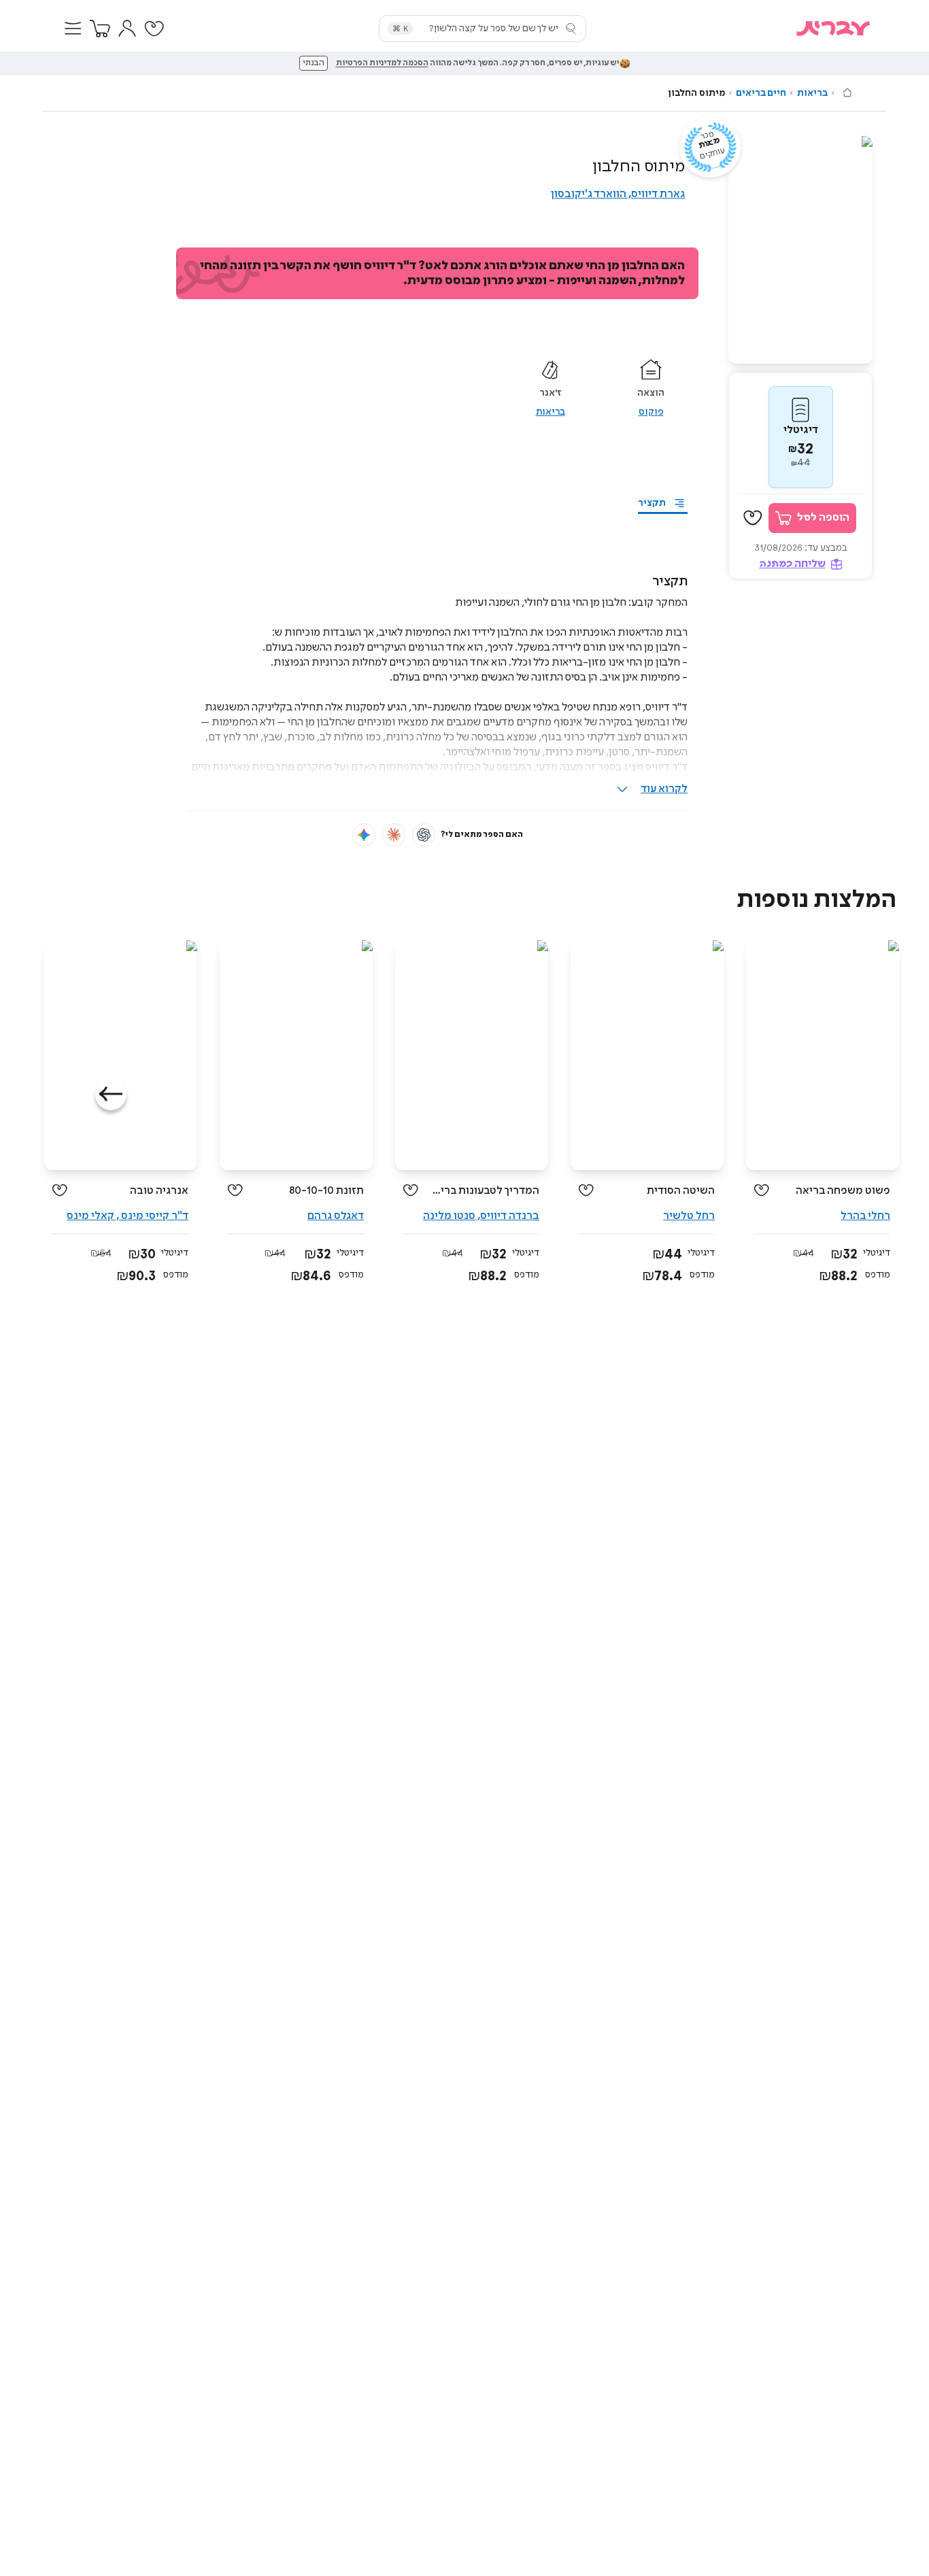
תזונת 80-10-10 (326, 1191)
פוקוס (651, 412)
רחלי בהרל (865, 1216)
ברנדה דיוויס (510, 1216)
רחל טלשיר (689, 1216)
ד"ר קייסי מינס (154, 1216)
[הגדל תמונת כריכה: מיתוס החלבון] (800, 250)
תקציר (652, 503)
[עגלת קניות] (100, 29)
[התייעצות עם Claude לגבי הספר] (394, 835)
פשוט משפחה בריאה (843, 1191)
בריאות (812, 93)
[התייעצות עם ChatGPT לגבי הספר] (424, 835)
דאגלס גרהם (336, 1216)
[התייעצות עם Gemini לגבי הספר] (364, 835)
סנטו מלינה (449, 1216)
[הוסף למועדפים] (753, 518)
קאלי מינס (90, 1216)
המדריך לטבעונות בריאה (484, 1191)
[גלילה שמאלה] (111, 1095)
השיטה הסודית (681, 1191)
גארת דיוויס (658, 194)
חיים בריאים (761, 93)
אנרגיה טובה (159, 1191)
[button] (73, 29)
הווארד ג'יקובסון (589, 194)
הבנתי (314, 63)
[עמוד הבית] (847, 92)
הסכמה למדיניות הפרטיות (382, 63)
